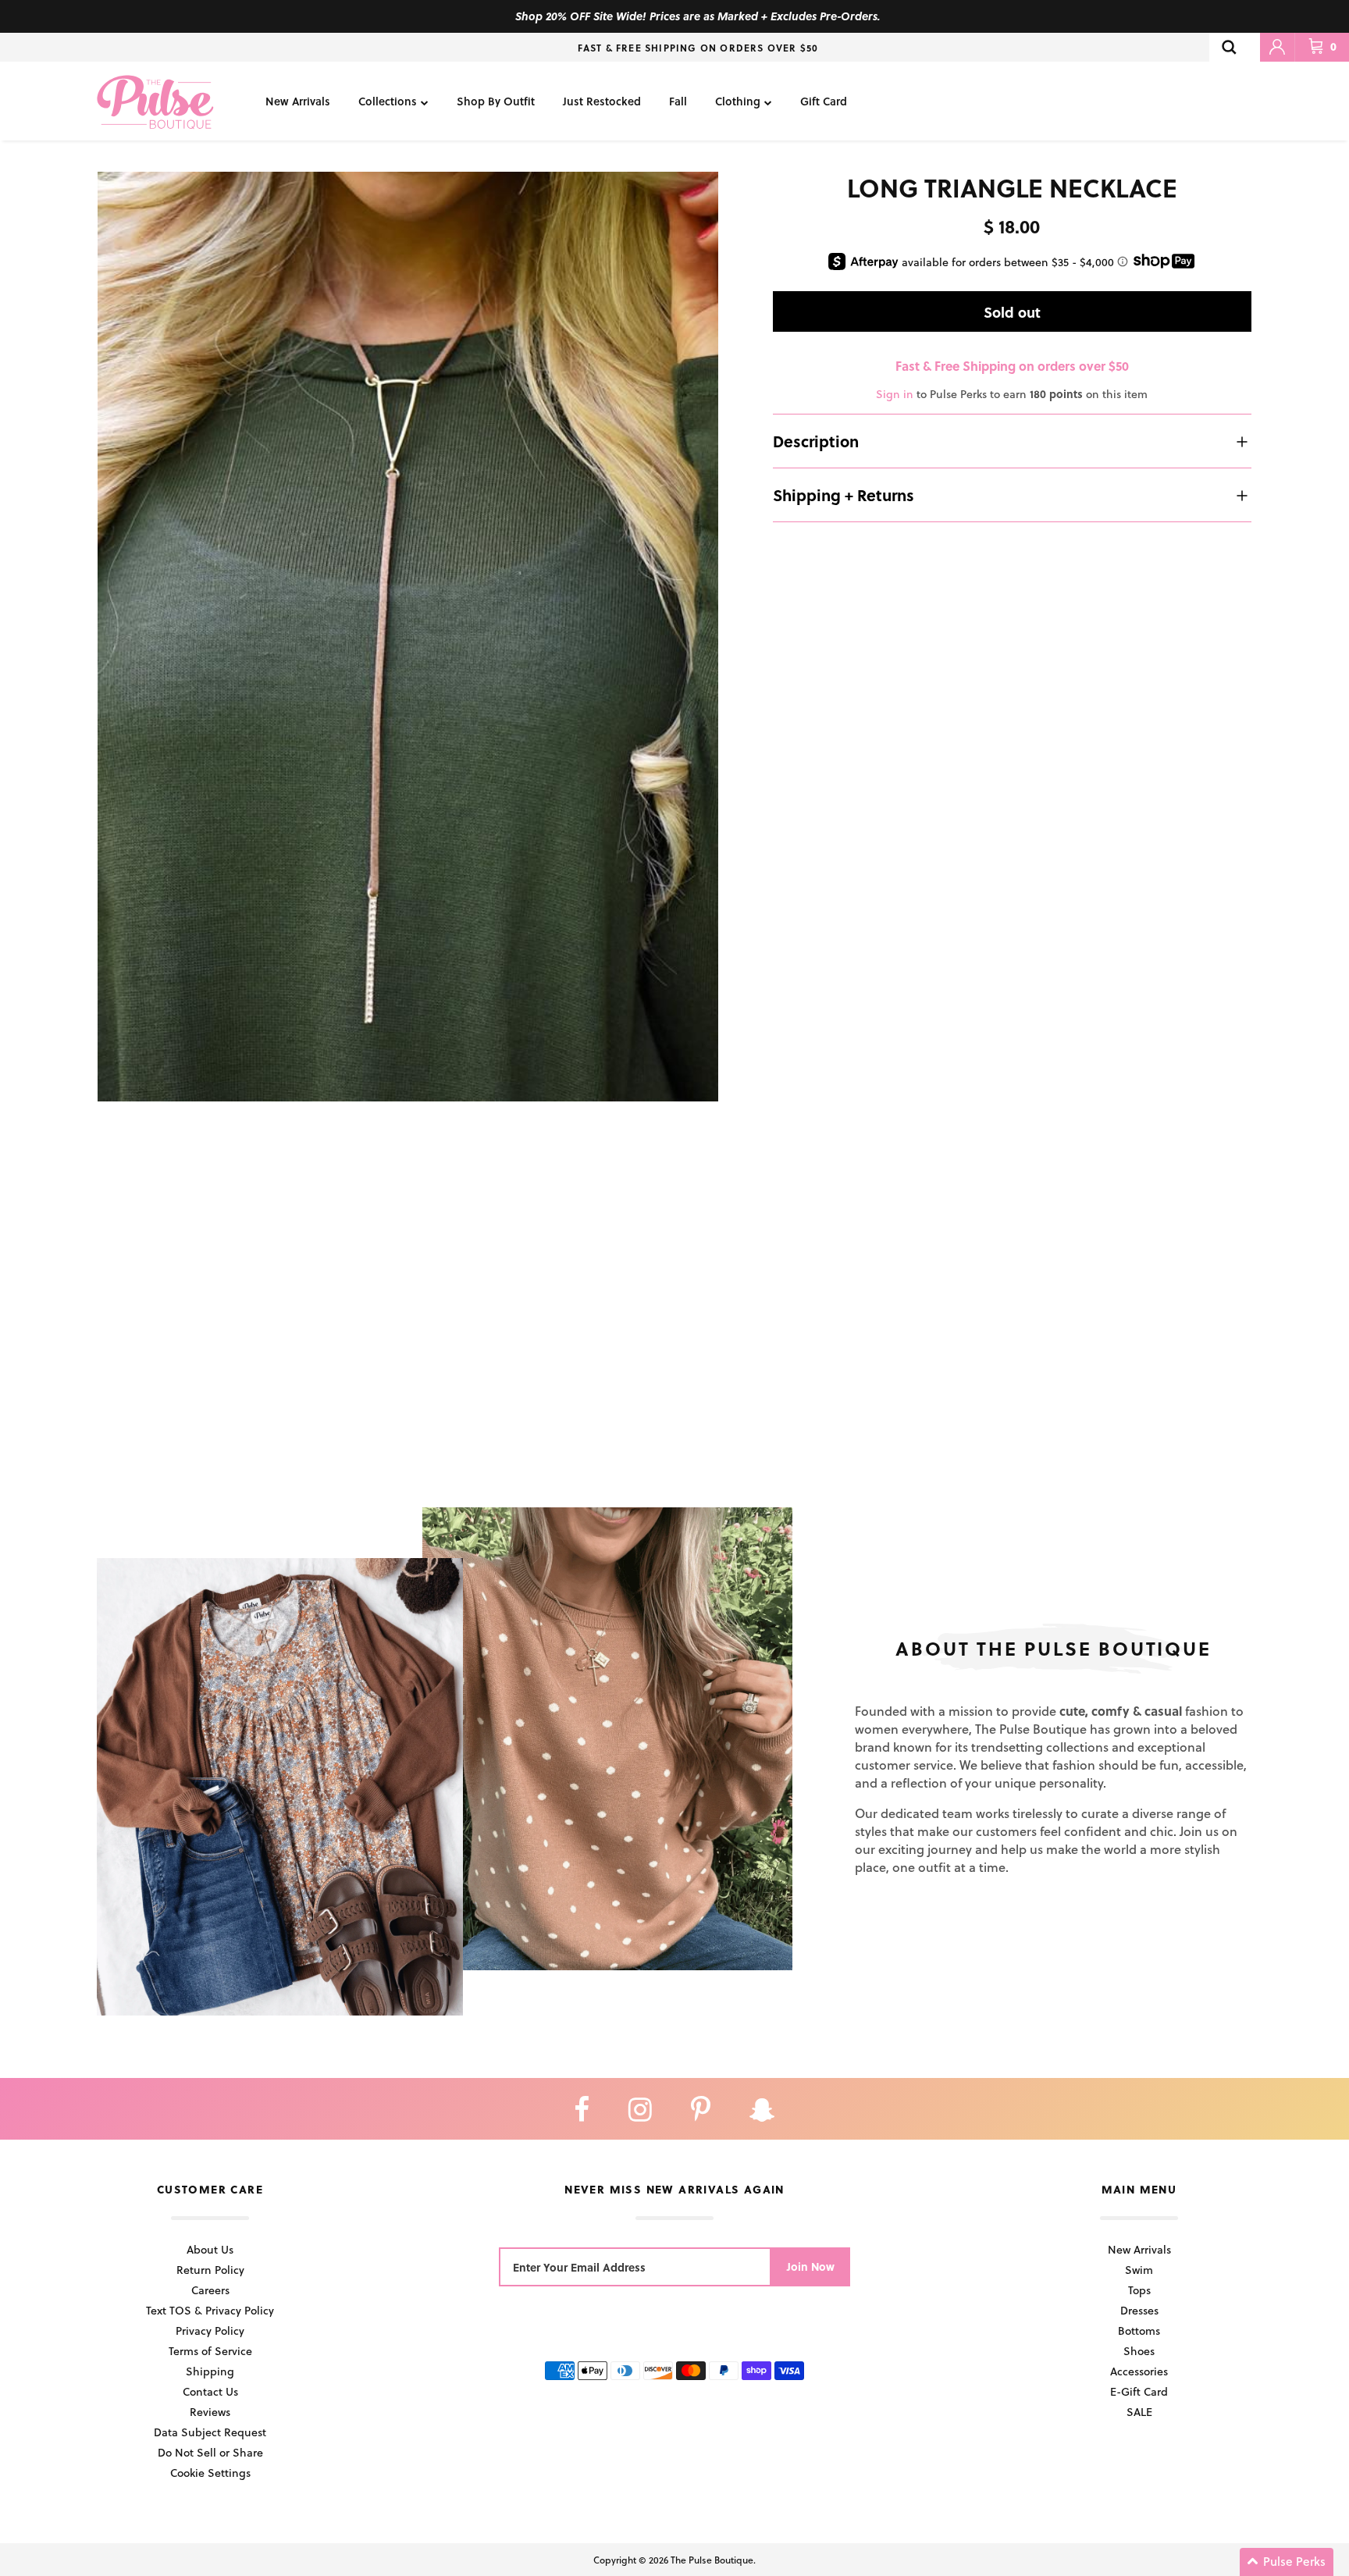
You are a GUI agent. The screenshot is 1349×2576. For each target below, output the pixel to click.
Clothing (738, 101)
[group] (408, 637)
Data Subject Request (210, 2432)
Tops (1139, 2290)
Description (816, 441)
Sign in (895, 394)
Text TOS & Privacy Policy (210, 2310)
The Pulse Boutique (712, 2560)
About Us (210, 2249)
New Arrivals (298, 101)
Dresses (1139, 2310)
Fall (678, 101)
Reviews (210, 2412)
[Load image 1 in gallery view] (408, 637)
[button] (1287, 2562)
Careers (210, 2290)
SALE (1139, 2412)
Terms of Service (210, 2351)
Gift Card (824, 101)
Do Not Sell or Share (210, 2452)
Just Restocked (602, 101)
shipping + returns (844, 495)
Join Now (811, 2266)
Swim (1139, 2270)
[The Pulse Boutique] (155, 101)
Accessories (1139, 2371)
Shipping (210, 2371)
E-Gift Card (1139, 2391)
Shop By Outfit (496, 101)
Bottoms (1139, 2330)
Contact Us (210, 2391)
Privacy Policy (210, 2330)
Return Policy (210, 2270)
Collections (388, 101)
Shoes (1139, 2351)
